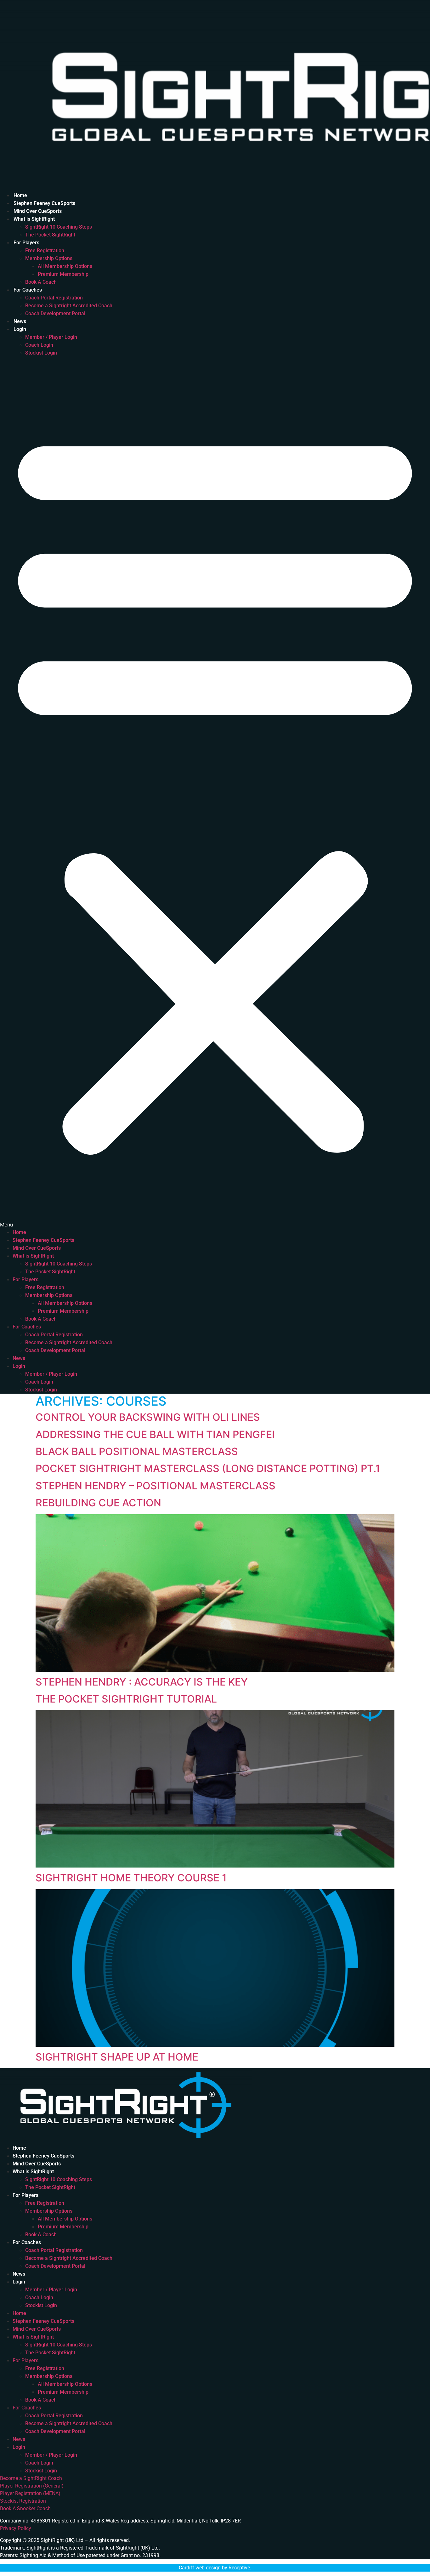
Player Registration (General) (32, 2486)
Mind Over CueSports (38, 211)
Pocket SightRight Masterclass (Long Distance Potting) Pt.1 (208, 1468)
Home (20, 195)
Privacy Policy (16, 2528)
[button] (215, 793)
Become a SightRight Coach (31, 2478)
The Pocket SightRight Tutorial (126, 1699)
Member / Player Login (51, 337)
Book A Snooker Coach (25, 2508)
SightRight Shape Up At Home (117, 2057)
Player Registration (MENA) (30, 2493)
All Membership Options (65, 266)
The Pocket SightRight (50, 235)
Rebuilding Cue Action (98, 1503)
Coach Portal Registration (54, 298)
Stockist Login (41, 353)
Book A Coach (41, 282)
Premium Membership (63, 274)
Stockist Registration (23, 2501)
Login (20, 329)
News (20, 321)
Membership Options (49, 258)
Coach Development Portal (55, 313)
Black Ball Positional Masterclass (137, 1451)
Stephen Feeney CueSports (44, 203)
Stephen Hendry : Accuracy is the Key (142, 1682)
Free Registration (45, 250)
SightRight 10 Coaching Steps (59, 227)
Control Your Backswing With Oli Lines (148, 1417)
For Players (26, 243)
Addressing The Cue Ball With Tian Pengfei (155, 1434)
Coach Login (39, 345)
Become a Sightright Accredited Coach (69, 306)
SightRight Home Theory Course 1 (131, 1878)
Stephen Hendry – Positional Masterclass (156, 1486)
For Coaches (28, 290)
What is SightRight (34, 219)
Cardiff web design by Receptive (214, 2568)
